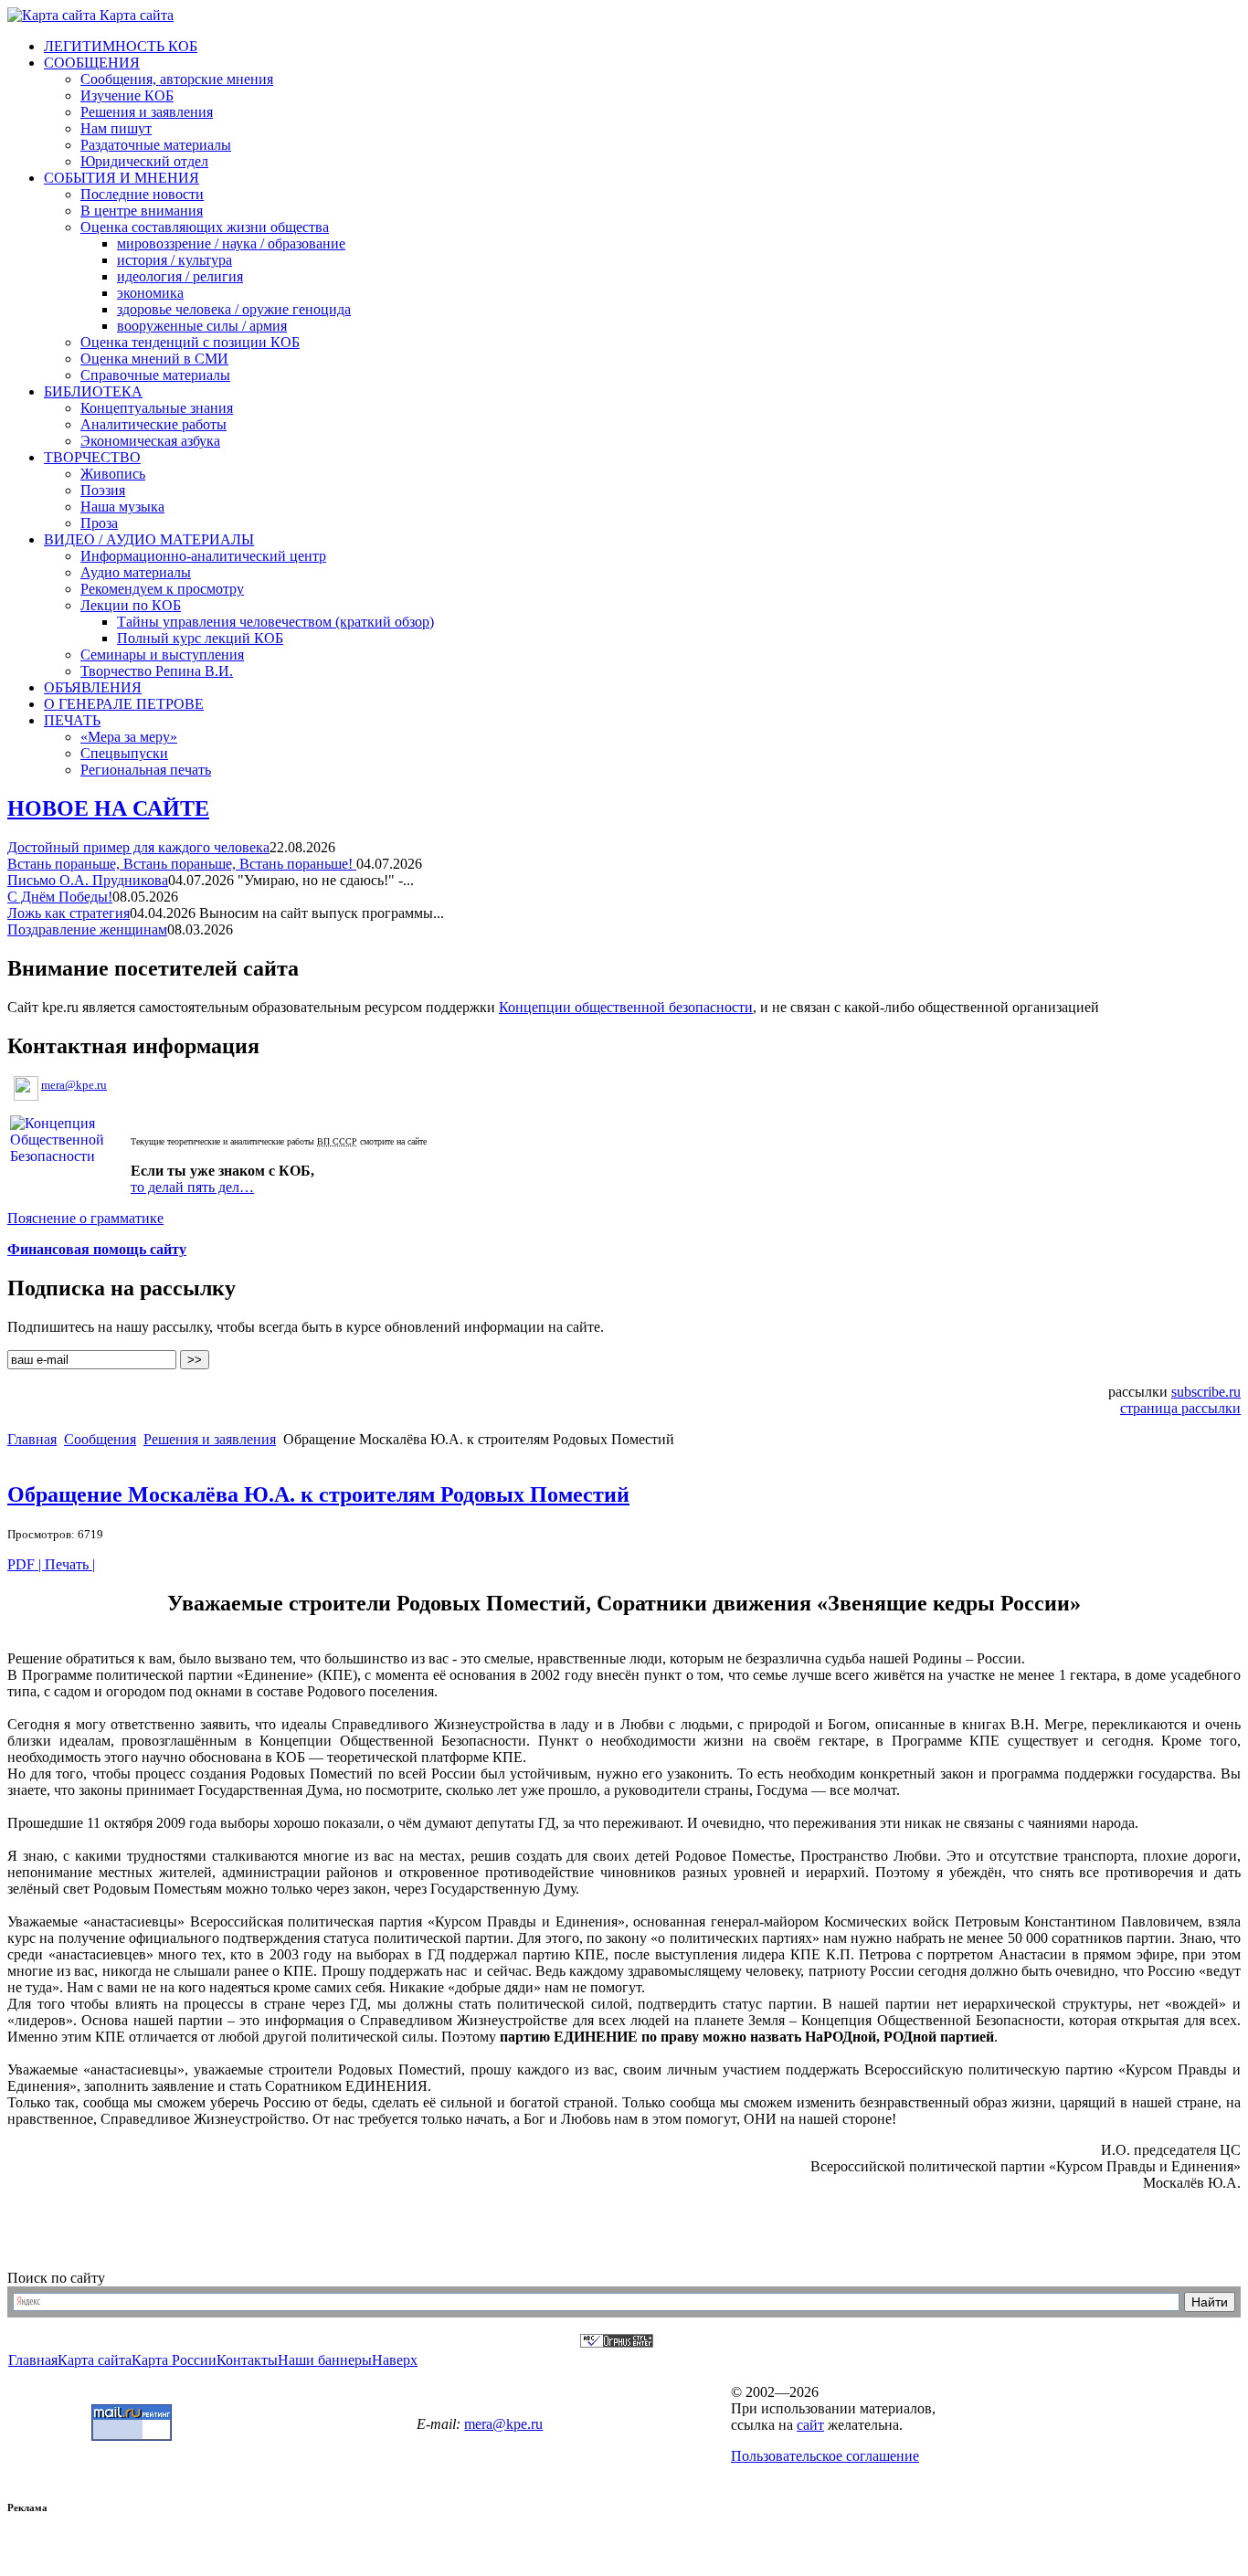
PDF (23, 1564)
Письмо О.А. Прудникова (88, 880)
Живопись (113, 474)
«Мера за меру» (129, 737)
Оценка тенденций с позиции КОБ (190, 342)
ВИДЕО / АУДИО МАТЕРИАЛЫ (149, 539)
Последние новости (142, 194)
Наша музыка (122, 507)
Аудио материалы (136, 572)
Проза (99, 523)
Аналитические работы (153, 424)
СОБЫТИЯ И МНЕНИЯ (122, 178)
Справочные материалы (155, 375)
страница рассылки (1180, 1408)
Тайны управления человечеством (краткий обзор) (275, 622)
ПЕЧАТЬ (72, 720)
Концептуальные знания (157, 408)
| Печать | (67, 1564)
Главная (32, 1439)
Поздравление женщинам (87, 929)
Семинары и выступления (162, 655)
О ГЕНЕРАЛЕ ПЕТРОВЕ (124, 704)
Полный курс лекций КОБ (200, 638)
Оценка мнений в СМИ (154, 359)
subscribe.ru (1206, 1392)
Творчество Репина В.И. (157, 671)
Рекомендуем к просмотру (162, 589)
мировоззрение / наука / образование (231, 243)
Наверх (395, 2360)
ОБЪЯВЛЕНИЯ (93, 687)
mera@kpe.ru (74, 1085)
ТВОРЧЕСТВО (92, 457)
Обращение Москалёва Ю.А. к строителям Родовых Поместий (318, 1494)
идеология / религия (180, 276)
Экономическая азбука (150, 441)
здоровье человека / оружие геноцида (234, 309)
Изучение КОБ (127, 95)
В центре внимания (142, 211)
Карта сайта (135, 15)
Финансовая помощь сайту (97, 1249)
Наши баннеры (325, 2360)
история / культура (175, 260)
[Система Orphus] (617, 2343)
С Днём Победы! (60, 897)
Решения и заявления (147, 112)
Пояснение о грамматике (85, 1218)
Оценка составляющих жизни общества (205, 227)
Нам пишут (116, 128)
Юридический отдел (144, 161)
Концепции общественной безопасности (626, 1007)
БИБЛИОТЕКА (93, 391)
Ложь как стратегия (69, 913)
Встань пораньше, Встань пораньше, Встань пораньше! (182, 864)
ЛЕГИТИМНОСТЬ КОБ (121, 46)
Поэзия (103, 490)
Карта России (174, 2360)
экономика (150, 293)
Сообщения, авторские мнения (177, 79)
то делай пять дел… (192, 1187)
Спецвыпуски (124, 753)
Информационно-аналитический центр (203, 556)
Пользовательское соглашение (825, 2456)
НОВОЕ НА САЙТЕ (108, 808)
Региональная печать (146, 770)
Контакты (247, 2360)
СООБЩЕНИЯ (92, 63)
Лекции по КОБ (131, 605)
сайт (810, 2425)
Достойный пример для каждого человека (138, 847)
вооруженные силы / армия (202, 326)
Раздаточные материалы (156, 145)
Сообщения (100, 1439)
